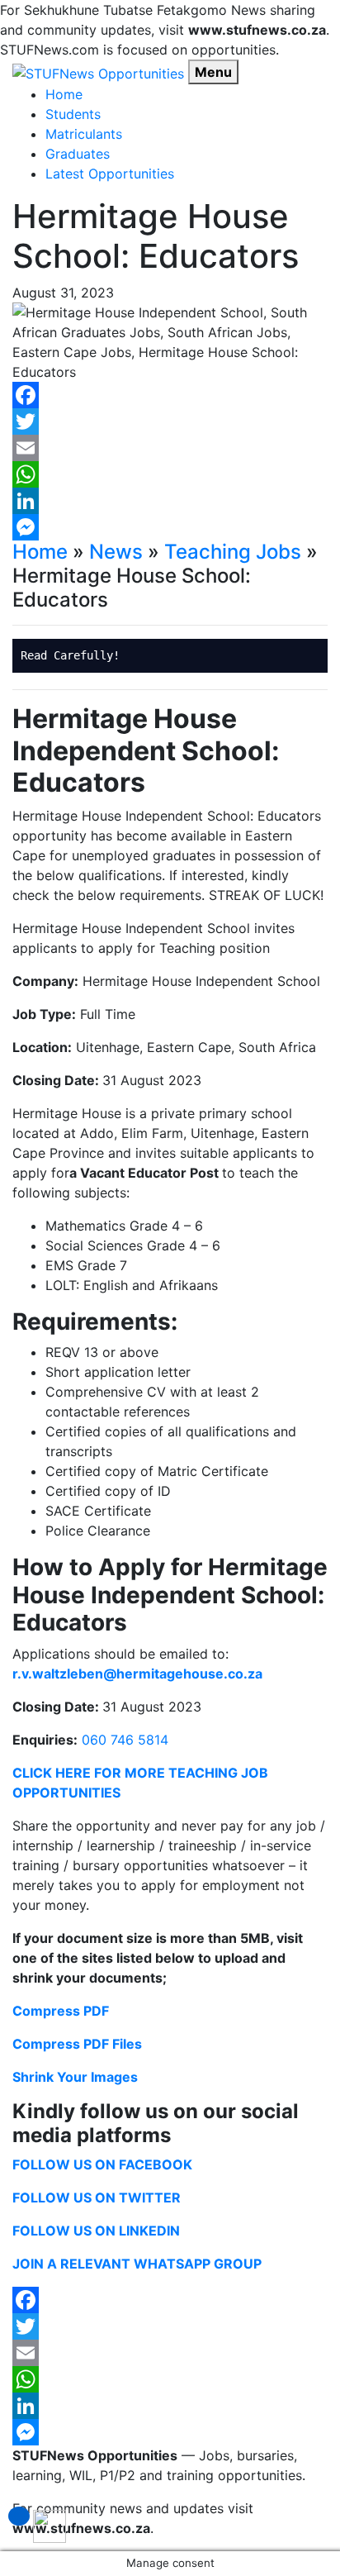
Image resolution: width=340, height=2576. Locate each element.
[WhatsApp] (170, 474)
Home (64, 94)
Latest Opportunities (110, 174)
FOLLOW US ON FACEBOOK (102, 2164)
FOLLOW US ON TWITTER (97, 2197)
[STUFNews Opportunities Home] (98, 72)
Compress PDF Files (77, 2044)
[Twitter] (170, 421)
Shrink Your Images (75, 2077)
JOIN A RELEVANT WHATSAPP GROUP (137, 2264)
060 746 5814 (125, 1740)
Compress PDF (61, 2011)
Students (73, 114)
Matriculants (84, 134)
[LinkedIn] (170, 501)
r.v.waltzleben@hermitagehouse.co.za (137, 1674)
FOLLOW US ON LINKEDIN (96, 2231)
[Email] (170, 448)
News (116, 552)
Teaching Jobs (233, 552)
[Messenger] (170, 527)
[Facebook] (170, 395)
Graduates (78, 154)
